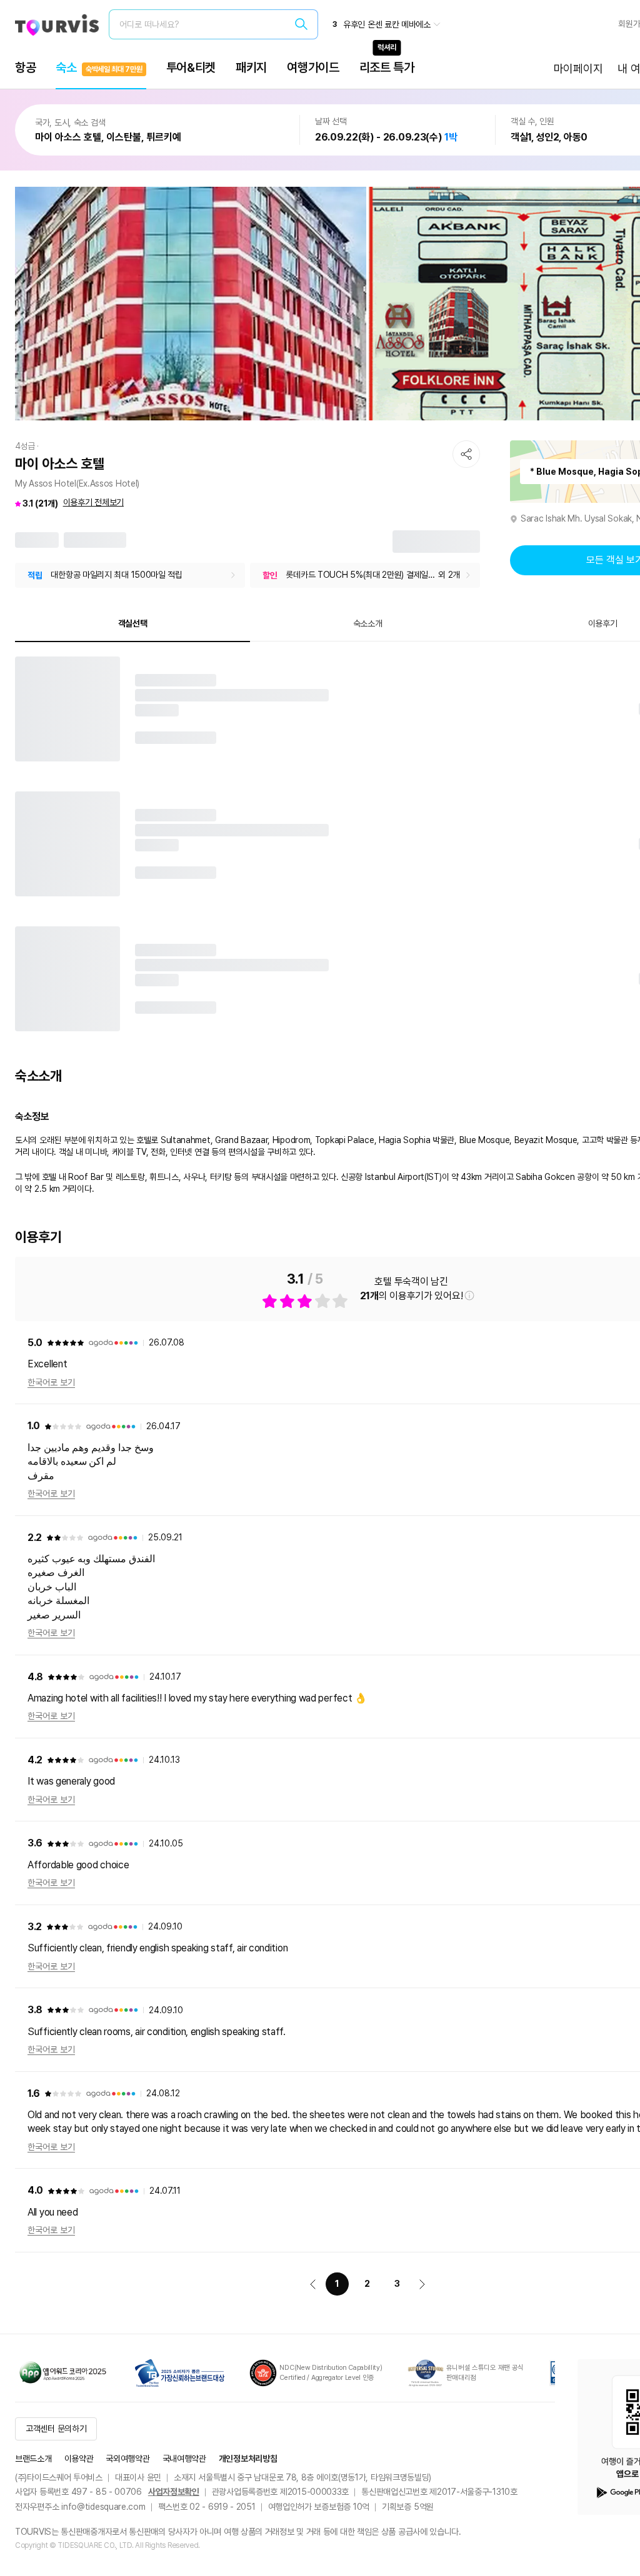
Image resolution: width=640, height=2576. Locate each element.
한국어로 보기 (51, 1382)
